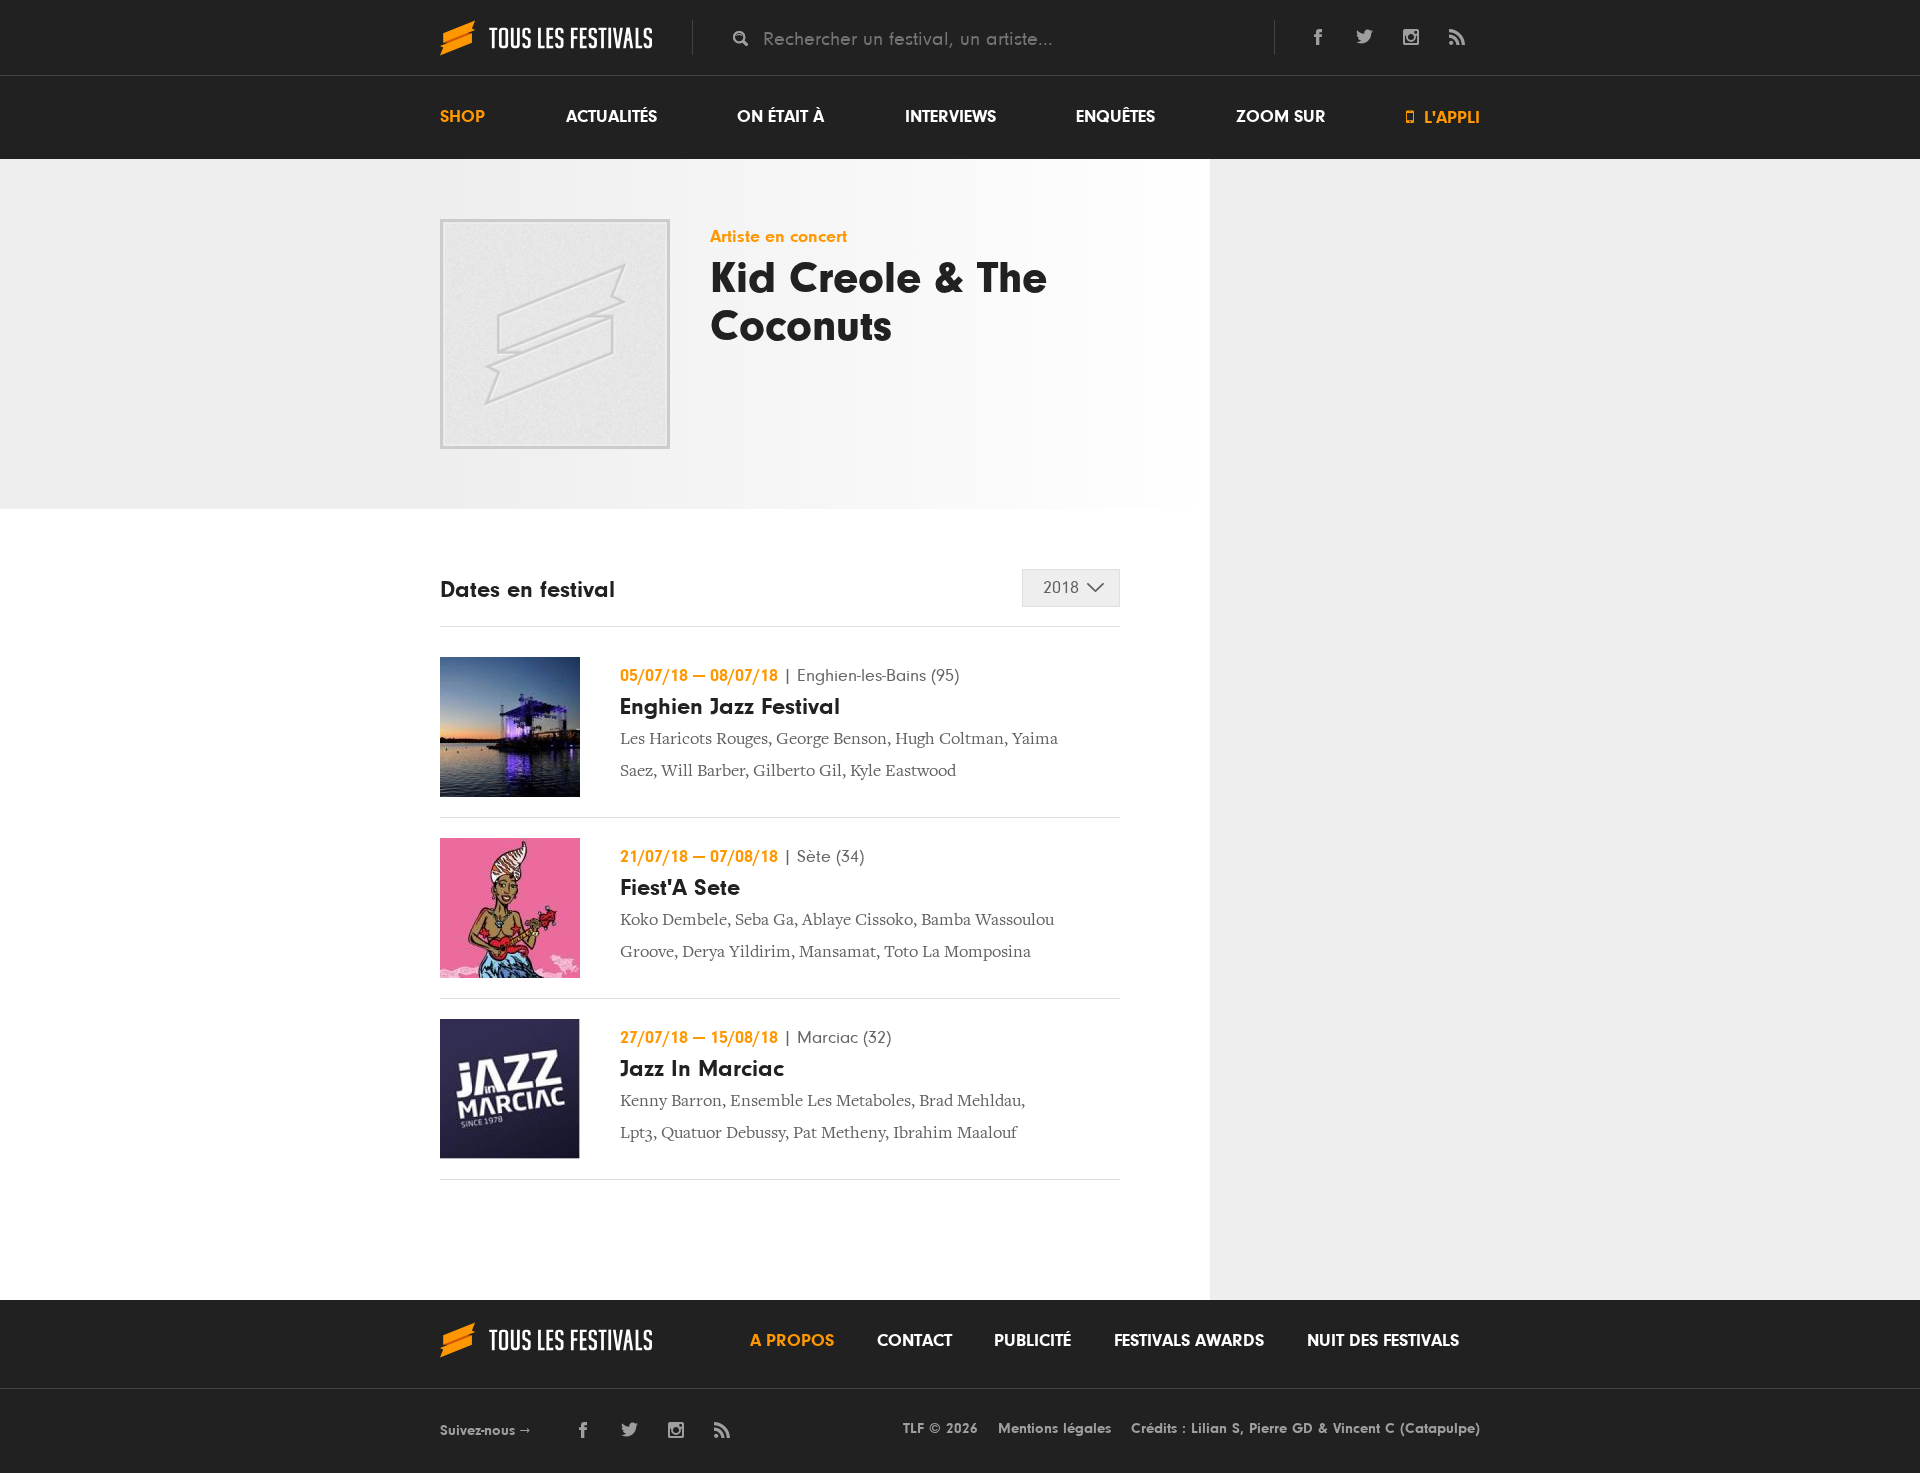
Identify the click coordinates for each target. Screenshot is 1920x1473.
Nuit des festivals (1383, 1341)
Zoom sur (1281, 117)
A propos (792, 1341)
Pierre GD (1281, 1428)
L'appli (1443, 117)
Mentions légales (1054, 1428)
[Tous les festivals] (546, 53)
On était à (780, 117)
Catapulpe (1440, 1428)
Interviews (950, 117)
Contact (914, 1341)
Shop (462, 117)
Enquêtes (1115, 117)
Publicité (1032, 1341)
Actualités (611, 117)
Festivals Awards (1189, 1341)
